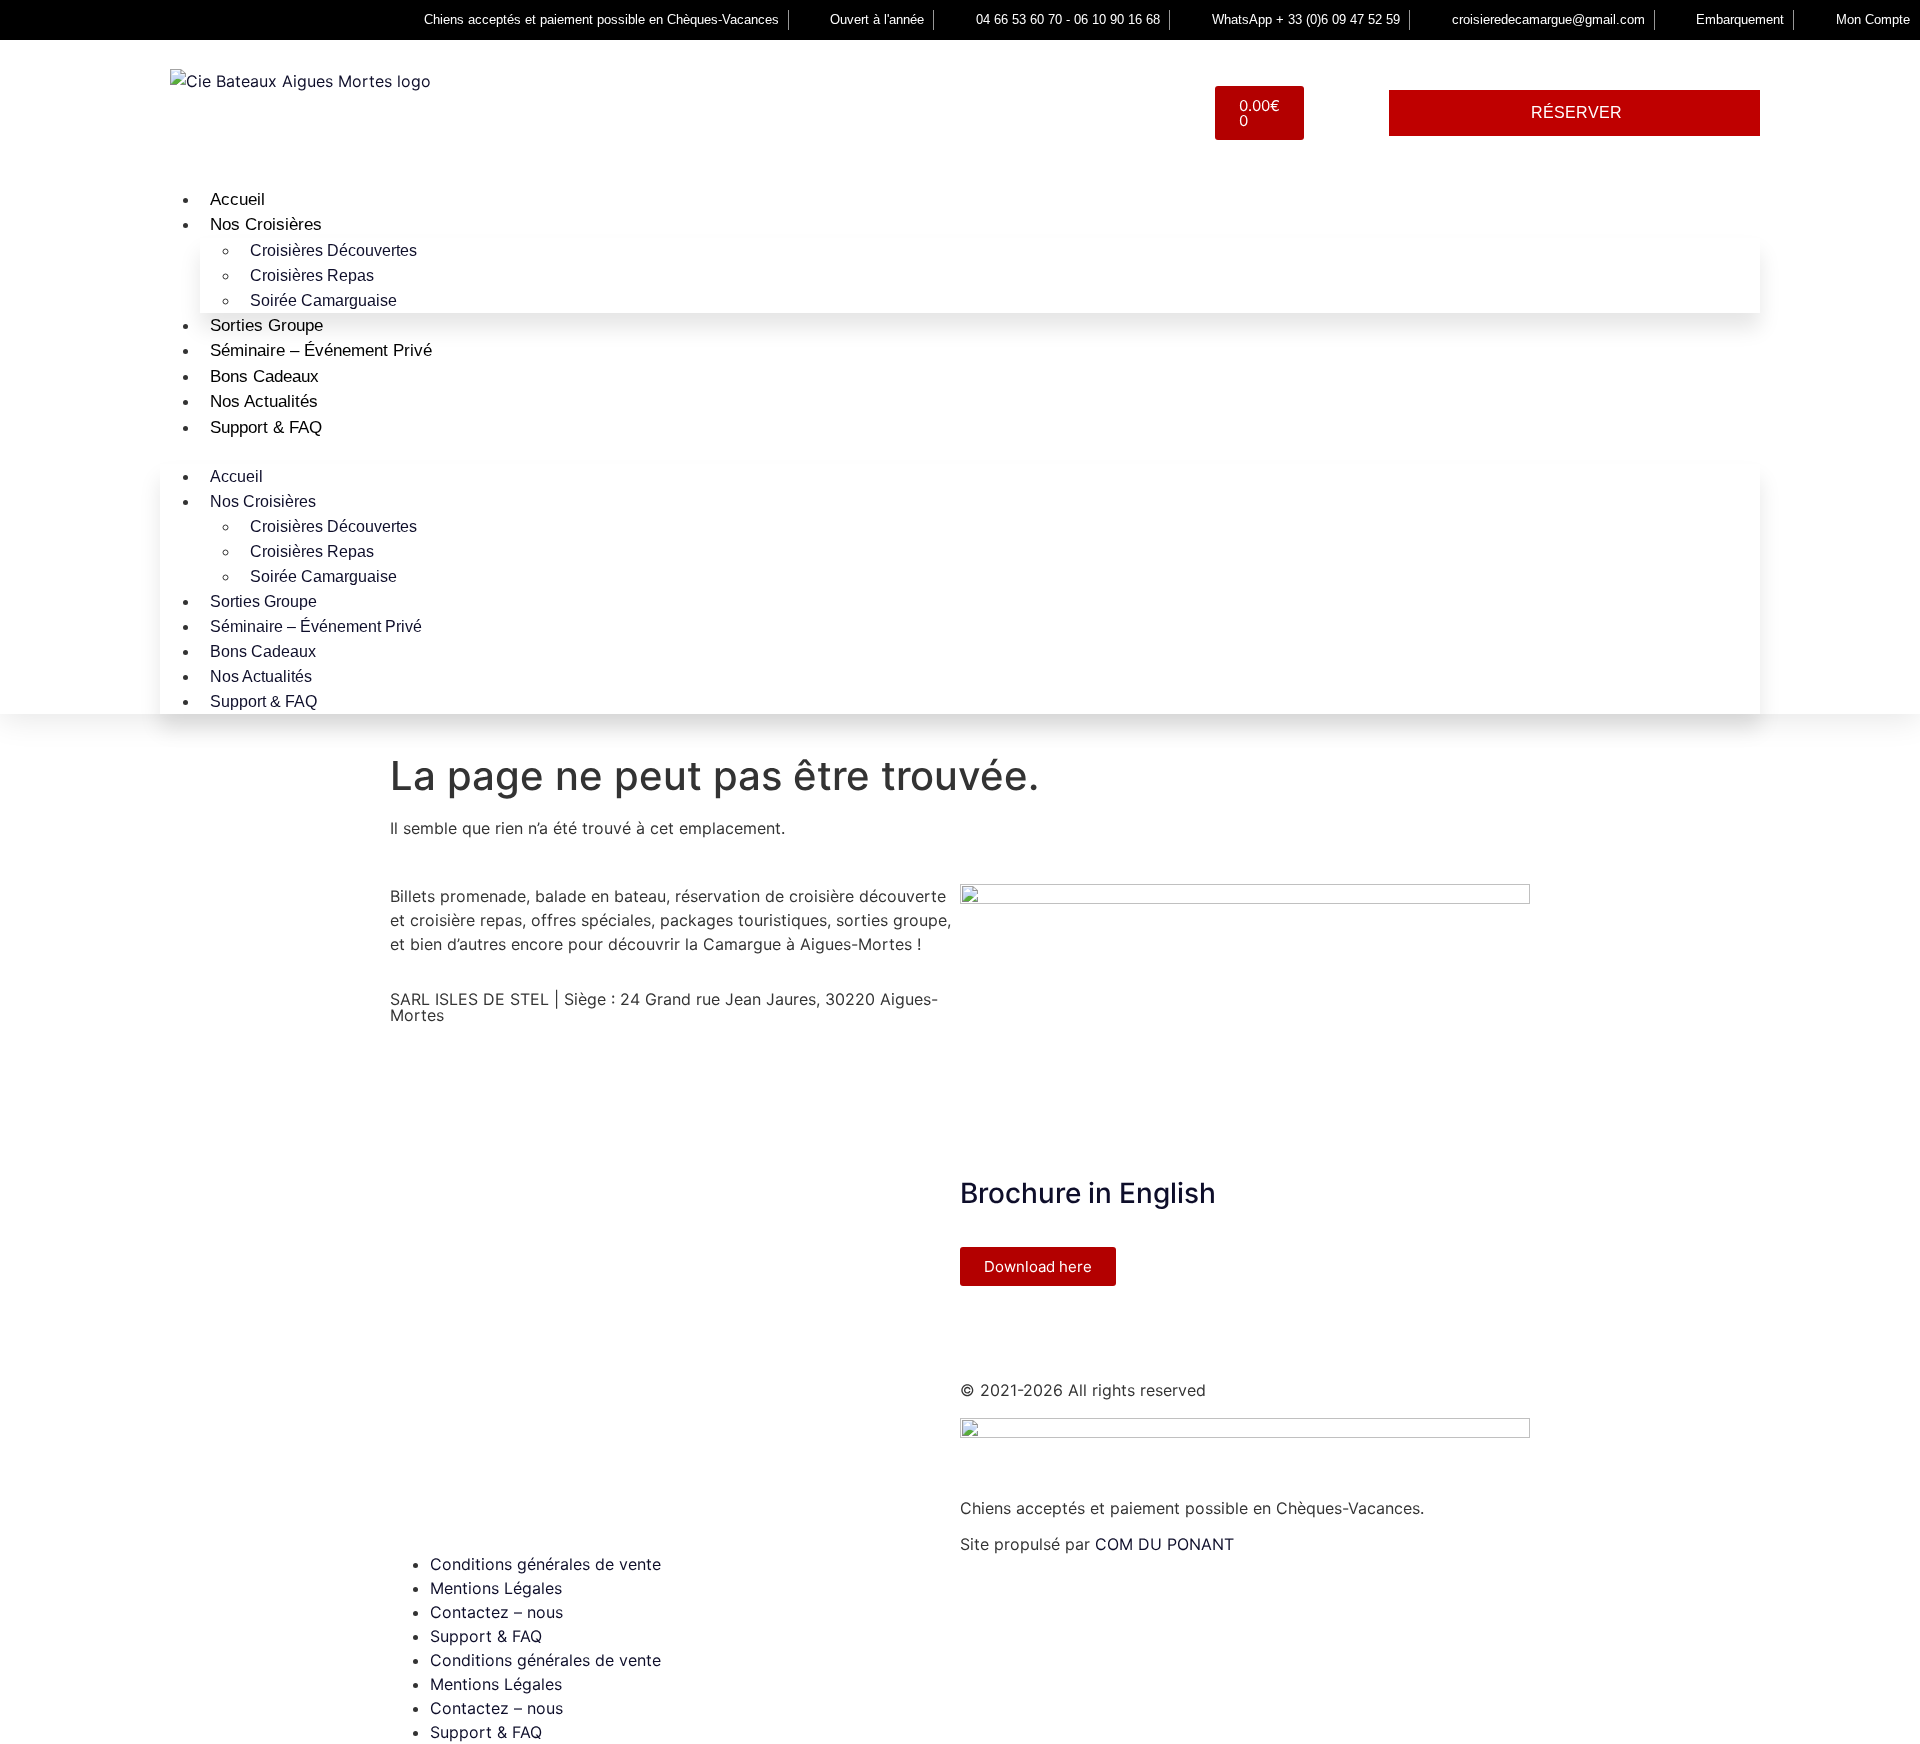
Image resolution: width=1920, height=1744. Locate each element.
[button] (960, 452)
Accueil (237, 199)
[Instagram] (1040, 1331)
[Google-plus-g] (1095, 1331)
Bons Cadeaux (264, 376)
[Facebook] (985, 1331)
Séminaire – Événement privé (321, 350)
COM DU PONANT (1164, 1544)
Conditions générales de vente (545, 1564)
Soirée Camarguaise (323, 300)
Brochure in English (1088, 1193)
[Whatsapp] (1150, 1331)
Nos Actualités (264, 401)
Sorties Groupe (266, 325)
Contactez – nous (496, 1612)
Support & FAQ (266, 427)
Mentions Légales (496, 1588)
